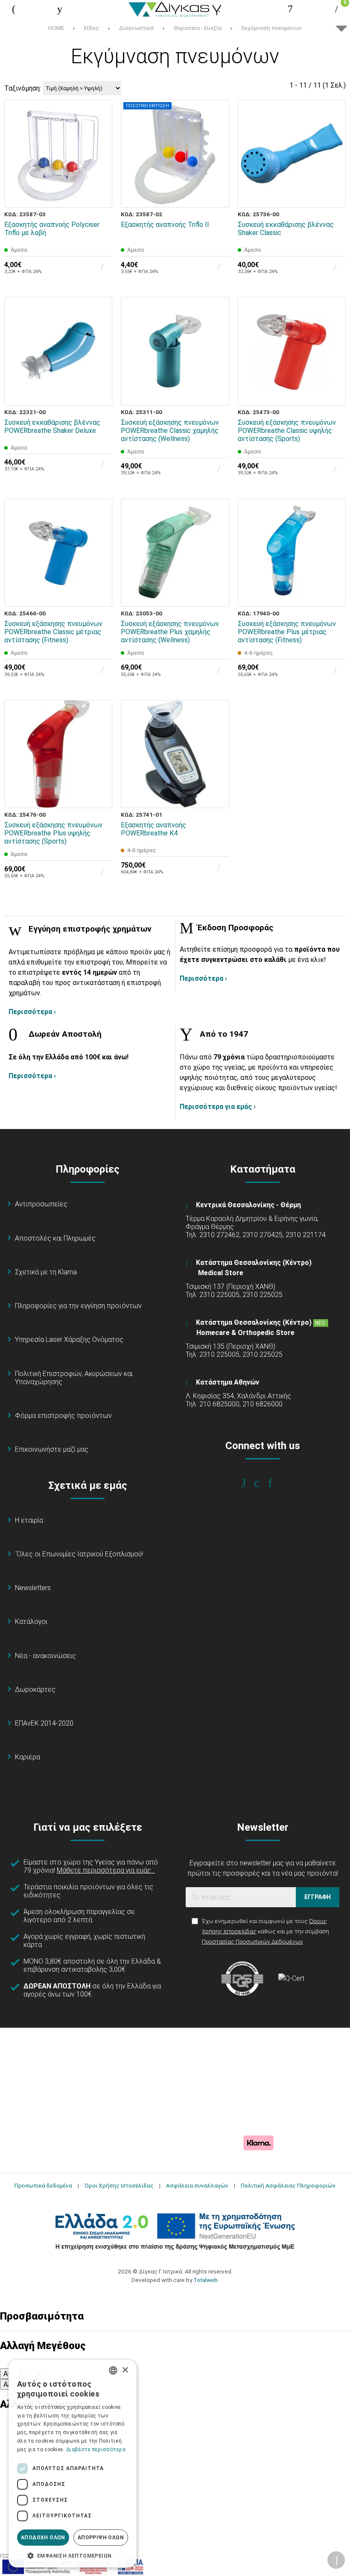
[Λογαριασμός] (290, 9)
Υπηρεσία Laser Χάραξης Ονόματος (69, 1339)
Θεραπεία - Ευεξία (198, 28)
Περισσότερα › (32, 1012)
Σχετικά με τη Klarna (46, 1272)
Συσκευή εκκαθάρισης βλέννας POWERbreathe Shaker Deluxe (52, 426)
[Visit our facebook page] (249, 1483)
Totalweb (206, 2280)
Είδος (92, 28)
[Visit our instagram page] (263, 1483)
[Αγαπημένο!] (100, 176)
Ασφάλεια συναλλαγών (197, 2185)
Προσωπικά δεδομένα (43, 2185)
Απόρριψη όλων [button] (101, 2538)
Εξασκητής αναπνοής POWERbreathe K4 (153, 829)
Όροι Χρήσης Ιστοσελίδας (119, 2185)
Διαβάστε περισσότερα (96, 2450)
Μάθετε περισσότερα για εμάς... (106, 1870)
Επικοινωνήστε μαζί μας (52, 1449)
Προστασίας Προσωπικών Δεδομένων (252, 1941)
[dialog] (73, 2464)
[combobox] (113, 2370)
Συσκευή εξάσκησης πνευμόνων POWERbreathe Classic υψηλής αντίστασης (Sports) (287, 431)
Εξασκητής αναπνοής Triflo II (165, 225)
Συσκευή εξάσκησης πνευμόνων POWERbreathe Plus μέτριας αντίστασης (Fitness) (287, 632)
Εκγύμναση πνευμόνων (272, 28)
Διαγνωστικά (136, 28)
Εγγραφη (318, 1897)
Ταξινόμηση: (23, 88)
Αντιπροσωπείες (41, 1204)
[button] (73, 2555)
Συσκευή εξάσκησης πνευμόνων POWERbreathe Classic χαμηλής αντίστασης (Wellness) (170, 431)
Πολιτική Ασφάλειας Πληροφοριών (288, 2185)
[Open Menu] (14, 9)
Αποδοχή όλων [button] (43, 2538)
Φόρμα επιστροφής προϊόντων (63, 1416)
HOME (56, 28)
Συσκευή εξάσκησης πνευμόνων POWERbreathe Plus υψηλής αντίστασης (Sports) (53, 833)
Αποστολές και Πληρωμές (55, 1238)
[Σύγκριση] (100, 195)
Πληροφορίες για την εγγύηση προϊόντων (78, 1306)
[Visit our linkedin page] (276, 1483)
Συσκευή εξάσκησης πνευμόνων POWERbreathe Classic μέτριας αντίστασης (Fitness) (53, 632)
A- (7, 2374)
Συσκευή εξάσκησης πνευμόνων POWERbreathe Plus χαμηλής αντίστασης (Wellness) (170, 632)
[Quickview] (100, 156)
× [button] (125, 2370)
